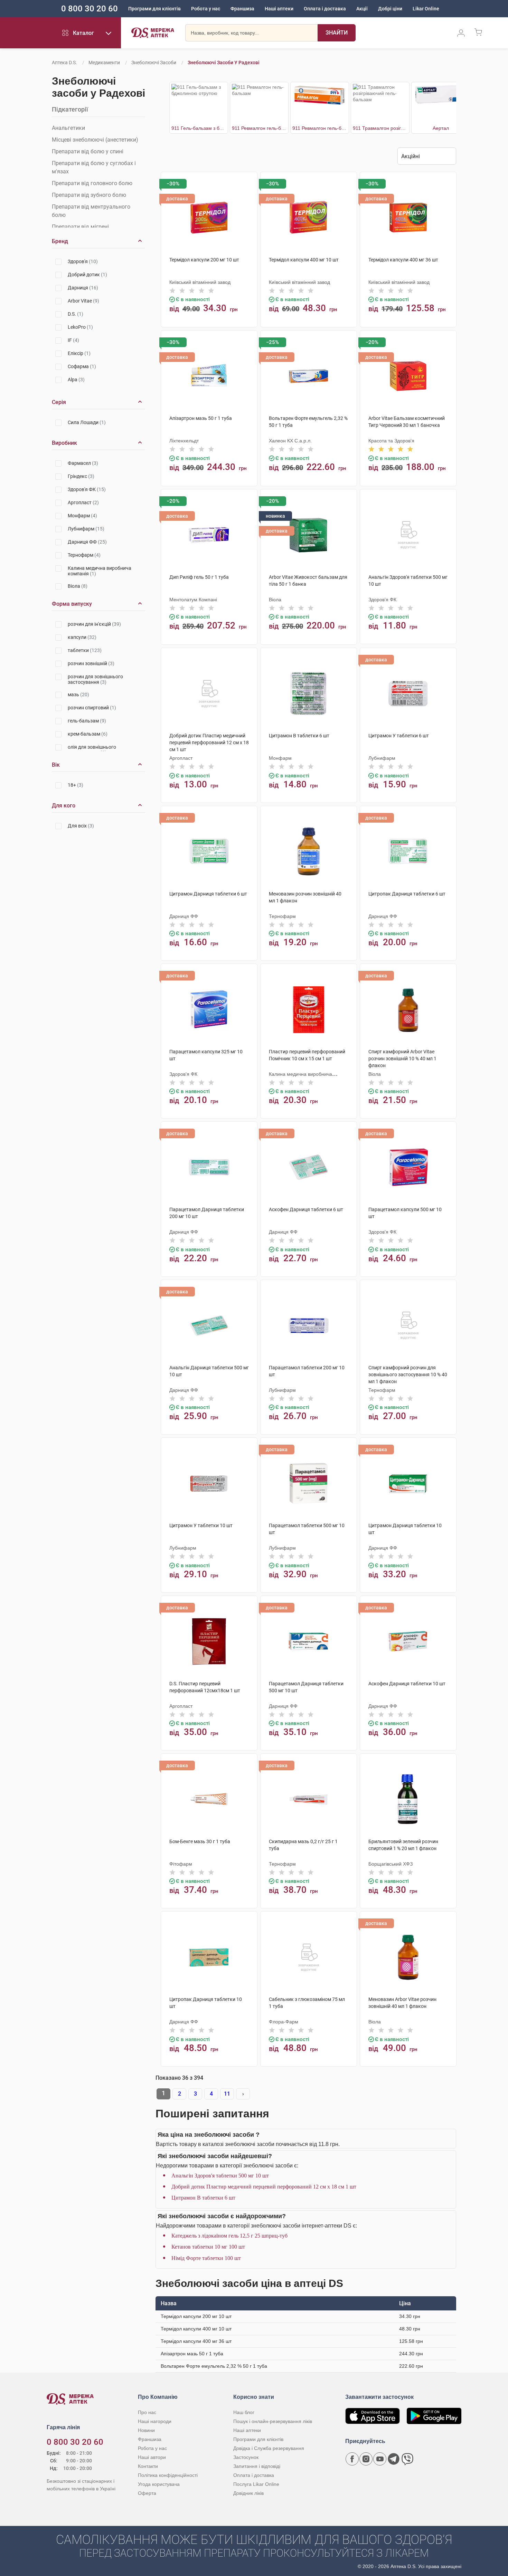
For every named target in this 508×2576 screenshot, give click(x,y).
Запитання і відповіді (257, 2466)
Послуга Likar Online (256, 2484)
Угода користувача (159, 2484)
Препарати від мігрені (80, 227)
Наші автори (152, 2457)
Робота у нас (206, 9)
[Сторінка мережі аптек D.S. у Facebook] (352, 2459)
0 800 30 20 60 (90, 9)
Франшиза (242, 9)
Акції (362, 9)
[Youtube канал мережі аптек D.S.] (380, 2459)
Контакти (148, 2466)
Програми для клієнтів (154, 9)
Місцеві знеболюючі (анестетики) (95, 140)
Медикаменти (104, 63)
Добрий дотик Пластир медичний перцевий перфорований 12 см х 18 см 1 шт (264, 2187)
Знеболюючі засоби (154, 63)
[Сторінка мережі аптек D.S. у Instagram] (366, 2459)
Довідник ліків (248, 2493)
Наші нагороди (155, 2421)
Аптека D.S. (64, 63)
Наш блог (244, 2412)
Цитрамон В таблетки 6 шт (203, 2198)
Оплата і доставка (325, 9)
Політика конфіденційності (168, 2475)
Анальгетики (68, 128)
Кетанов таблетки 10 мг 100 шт (208, 2247)
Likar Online (426, 9)
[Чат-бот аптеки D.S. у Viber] (407, 2459)
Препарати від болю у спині (88, 151)
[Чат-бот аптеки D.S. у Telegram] (394, 2459)
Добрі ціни (390, 9)
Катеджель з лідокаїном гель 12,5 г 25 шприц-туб (229, 2236)
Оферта (147, 2493)
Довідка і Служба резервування (269, 2448)
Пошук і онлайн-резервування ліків (273, 2421)
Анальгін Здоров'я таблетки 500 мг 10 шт (220, 2176)
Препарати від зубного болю (89, 195)
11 (227, 2094)
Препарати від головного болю (92, 183)
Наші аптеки (279, 9)
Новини (146, 2430)
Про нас (147, 2412)
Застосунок (246, 2457)
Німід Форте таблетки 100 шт (206, 2258)
